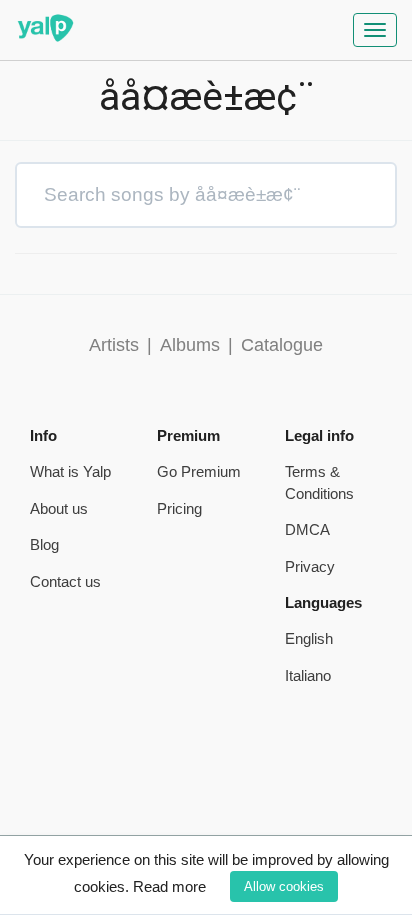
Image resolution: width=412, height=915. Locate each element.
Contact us (65, 581)
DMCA (307, 529)
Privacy (310, 566)
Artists (114, 345)
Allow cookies (284, 886)
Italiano (308, 675)
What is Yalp (70, 471)
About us (59, 508)
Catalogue (282, 345)
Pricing (179, 508)
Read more (169, 886)
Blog (44, 544)
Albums (190, 345)
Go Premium (199, 471)
